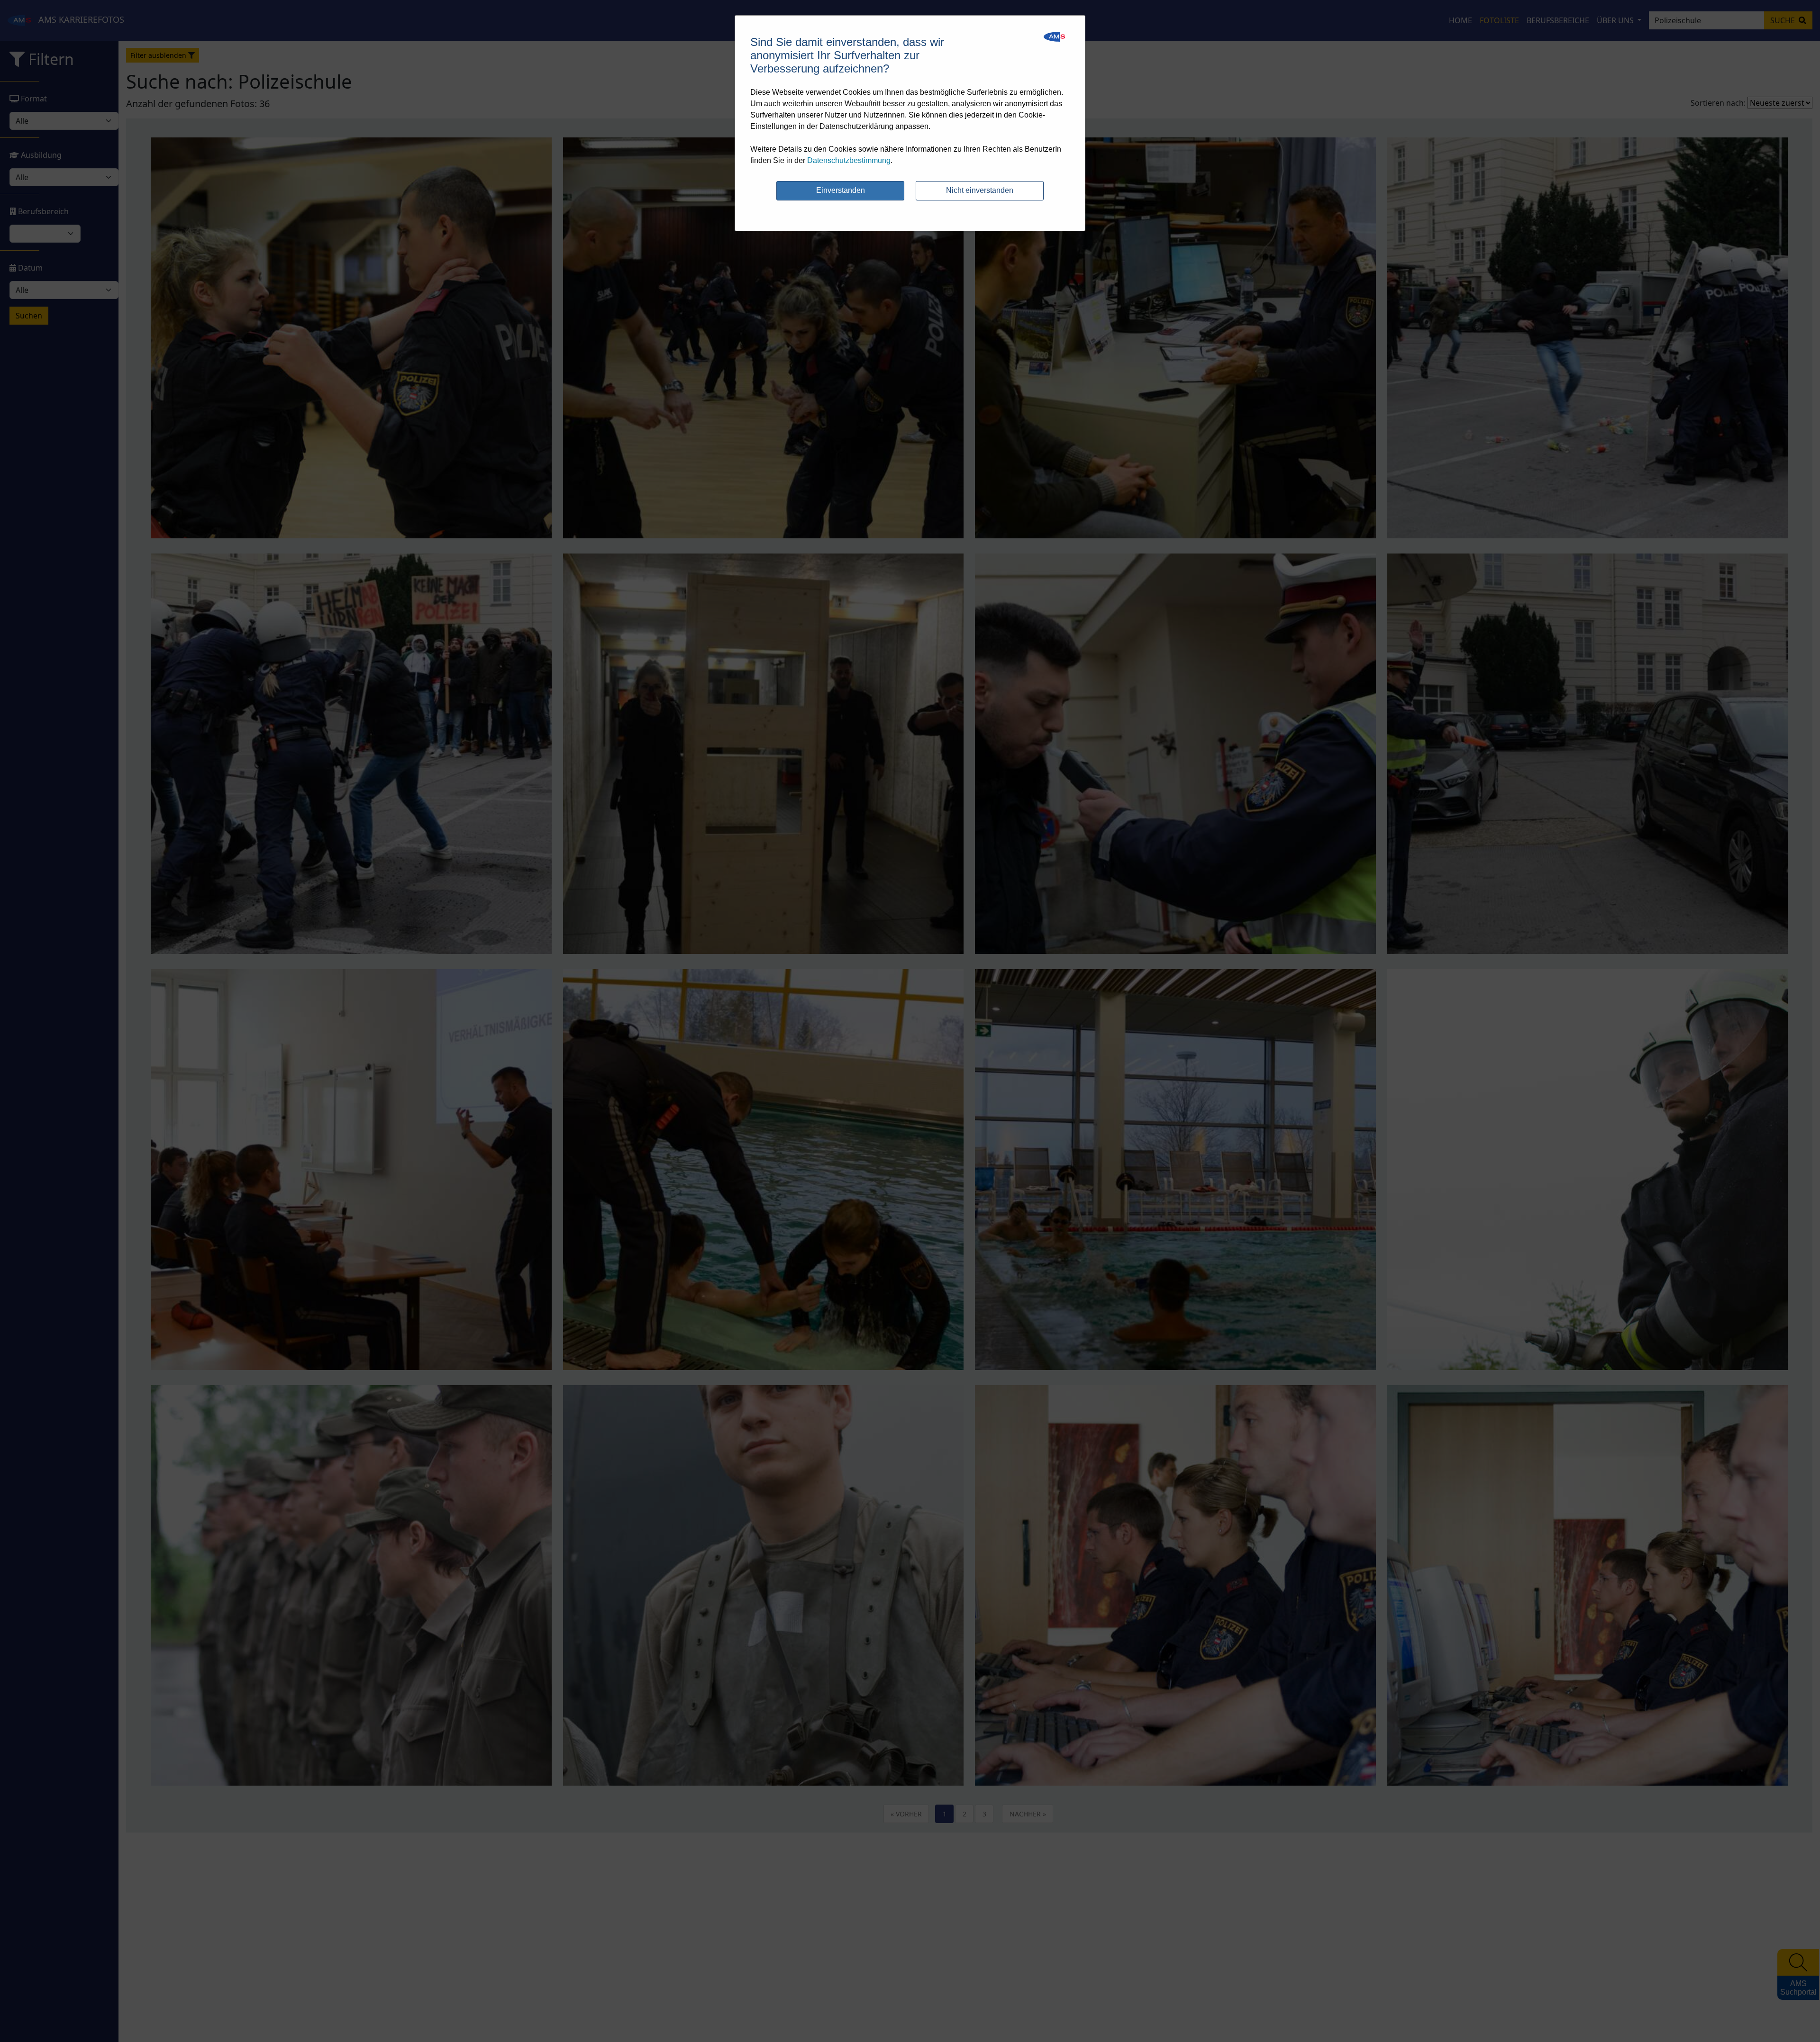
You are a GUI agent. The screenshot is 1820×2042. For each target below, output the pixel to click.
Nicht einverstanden (980, 190)
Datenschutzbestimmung (849, 160)
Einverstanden (841, 190)
